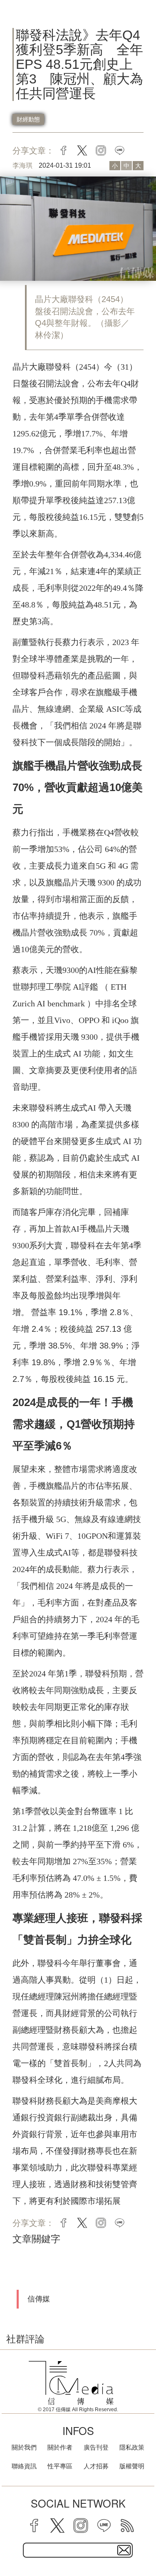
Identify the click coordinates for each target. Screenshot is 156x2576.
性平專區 (60, 2466)
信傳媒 (39, 2299)
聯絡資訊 (24, 2466)
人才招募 (96, 2466)
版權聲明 (132, 2466)
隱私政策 (132, 2447)
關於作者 (60, 2447)
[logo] (71, 2383)
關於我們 (24, 2447)
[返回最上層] (144, 2541)
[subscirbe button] (124, 2550)
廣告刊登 (96, 2447)
